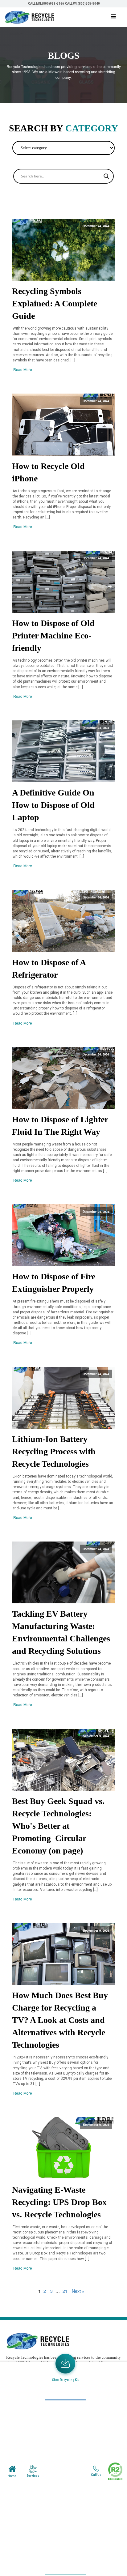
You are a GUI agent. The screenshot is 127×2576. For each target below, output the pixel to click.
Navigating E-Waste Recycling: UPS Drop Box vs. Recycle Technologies (59, 2202)
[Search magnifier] (106, 176)
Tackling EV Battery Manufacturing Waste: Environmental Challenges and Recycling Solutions (61, 1632)
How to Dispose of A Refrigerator (49, 968)
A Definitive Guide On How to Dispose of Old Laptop (53, 805)
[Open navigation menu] (113, 17)
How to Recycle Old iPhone (48, 472)
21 (65, 2291)
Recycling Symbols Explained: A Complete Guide (55, 303)
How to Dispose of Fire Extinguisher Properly (54, 1283)
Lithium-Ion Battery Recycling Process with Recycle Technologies (54, 1451)
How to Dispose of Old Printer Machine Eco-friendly (53, 635)
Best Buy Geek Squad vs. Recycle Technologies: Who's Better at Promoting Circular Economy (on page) (58, 1826)
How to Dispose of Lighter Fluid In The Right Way (60, 1126)
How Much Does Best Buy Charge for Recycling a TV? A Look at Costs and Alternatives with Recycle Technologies (60, 2020)
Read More (23, 369)
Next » (78, 2291)
